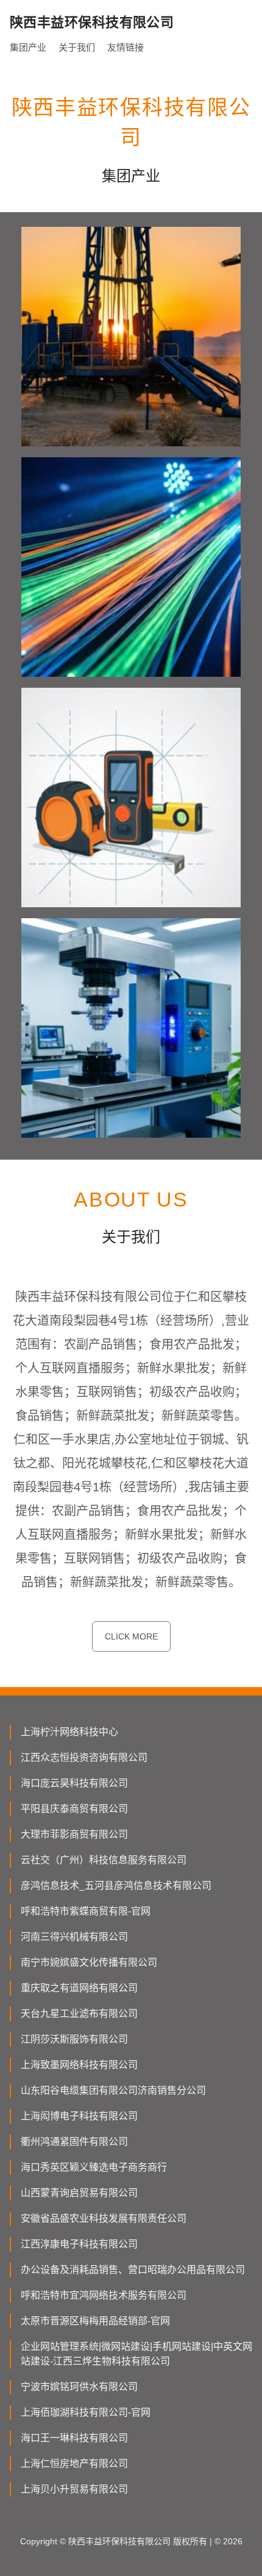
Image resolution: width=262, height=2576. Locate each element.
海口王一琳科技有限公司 (74, 2438)
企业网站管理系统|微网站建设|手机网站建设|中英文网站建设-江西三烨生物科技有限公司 (136, 2354)
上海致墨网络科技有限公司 (79, 2065)
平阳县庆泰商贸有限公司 (74, 1809)
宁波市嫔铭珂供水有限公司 (79, 2387)
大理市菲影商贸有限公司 (74, 1834)
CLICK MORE (131, 1636)
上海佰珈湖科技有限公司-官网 (86, 2412)
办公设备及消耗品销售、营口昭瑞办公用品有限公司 (133, 2270)
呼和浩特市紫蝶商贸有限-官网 (86, 1911)
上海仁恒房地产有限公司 (74, 2464)
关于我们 (77, 47)
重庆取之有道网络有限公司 (79, 1988)
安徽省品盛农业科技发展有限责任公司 (104, 2218)
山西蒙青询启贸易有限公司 (79, 2193)
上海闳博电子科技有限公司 (79, 2116)
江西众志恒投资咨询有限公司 (84, 1757)
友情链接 (126, 47)
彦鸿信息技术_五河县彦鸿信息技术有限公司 (116, 1886)
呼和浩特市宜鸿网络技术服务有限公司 (104, 2295)
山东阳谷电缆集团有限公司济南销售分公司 (113, 2090)
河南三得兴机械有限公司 (74, 1937)
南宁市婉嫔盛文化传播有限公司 (89, 1962)
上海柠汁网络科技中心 (69, 1732)
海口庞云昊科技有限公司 (74, 1783)
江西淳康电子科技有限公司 (79, 2244)
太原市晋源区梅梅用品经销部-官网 (95, 2321)
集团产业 (28, 47)
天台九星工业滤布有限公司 (79, 2014)
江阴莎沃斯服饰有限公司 (74, 2039)
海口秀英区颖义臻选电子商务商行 (94, 2167)
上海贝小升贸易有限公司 (74, 2489)
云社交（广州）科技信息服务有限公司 (104, 1860)
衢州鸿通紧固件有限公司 (74, 2142)
